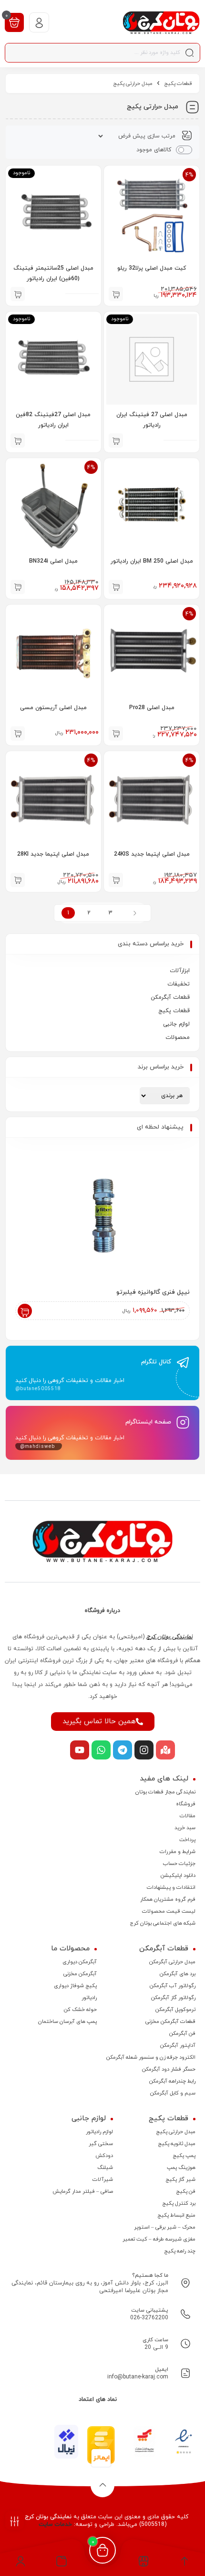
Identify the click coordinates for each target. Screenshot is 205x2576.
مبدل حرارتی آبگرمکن (172, 1962)
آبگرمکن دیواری (80, 1962)
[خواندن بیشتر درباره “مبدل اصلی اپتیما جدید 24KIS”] (116, 880)
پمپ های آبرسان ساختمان (67, 2021)
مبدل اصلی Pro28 (152, 708)
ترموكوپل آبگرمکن (175, 2010)
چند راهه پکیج (180, 2251)
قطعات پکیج (178, 84)
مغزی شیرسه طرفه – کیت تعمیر (159, 2239)
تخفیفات (179, 984)
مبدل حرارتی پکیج (176, 2132)
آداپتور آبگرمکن (178, 2045)
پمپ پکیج (184, 2156)
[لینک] (161, 23)
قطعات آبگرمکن (170, 997)
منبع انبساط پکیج (176, 2215)
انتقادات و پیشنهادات (171, 1887)
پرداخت (187, 1840)
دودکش (104, 2156)
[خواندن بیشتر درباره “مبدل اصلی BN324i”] (18, 587)
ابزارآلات (180, 971)
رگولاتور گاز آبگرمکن (173, 1998)
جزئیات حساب (179, 1864)
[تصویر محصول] (152, 506)
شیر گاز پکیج (180, 2179)
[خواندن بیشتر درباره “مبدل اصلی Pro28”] (116, 733)
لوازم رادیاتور (99, 2132)
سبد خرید (185, 1828)
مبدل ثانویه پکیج (177, 2144)
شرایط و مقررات (178, 1852)
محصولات (178, 1037)
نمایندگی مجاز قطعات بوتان (165, 1792)
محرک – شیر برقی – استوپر (165, 2227)
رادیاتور (89, 1998)
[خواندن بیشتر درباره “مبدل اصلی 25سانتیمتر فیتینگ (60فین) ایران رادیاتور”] (18, 294)
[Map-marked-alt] (165, 1750)
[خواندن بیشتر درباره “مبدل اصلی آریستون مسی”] (18, 733)
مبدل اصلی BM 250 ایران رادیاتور (152, 561)
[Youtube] (80, 1750)
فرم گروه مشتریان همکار (168, 1899)
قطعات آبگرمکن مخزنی (170, 2021)
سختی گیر (101, 2144)
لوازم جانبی (176, 1024)
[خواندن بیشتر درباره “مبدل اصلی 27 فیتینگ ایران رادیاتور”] (116, 440)
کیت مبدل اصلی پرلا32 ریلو (152, 268)
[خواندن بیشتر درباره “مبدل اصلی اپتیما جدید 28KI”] (18, 880)
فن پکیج (186, 2191)
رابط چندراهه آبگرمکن (172, 2081)
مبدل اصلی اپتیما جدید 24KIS (152, 854)
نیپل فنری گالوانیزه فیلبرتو (153, 1292)
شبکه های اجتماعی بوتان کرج (163, 1923)
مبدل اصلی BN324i (53, 561)
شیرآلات (103, 2179)
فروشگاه (186, 1804)
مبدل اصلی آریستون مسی (53, 708)
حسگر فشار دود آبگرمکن (169, 2069)
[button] (62, 2564)
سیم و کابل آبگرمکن (173, 2093)
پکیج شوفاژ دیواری (75, 1986)
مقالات (188, 1816)
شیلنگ (105, 2168)
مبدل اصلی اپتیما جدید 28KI (53, 854)
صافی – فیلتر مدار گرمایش (83, 2191)
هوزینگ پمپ (181, 2168)
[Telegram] (123, 1750)
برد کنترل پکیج (179, 2203)
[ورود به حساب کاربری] (39, 22)
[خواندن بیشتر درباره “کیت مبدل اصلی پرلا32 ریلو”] (116, 294)
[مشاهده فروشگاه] (144, 2564)
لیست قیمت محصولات (169, 1911)
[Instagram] (144, 1750)
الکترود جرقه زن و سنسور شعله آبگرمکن (151, 2057)
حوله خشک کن (80, 2010)
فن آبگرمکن (182, 2033)
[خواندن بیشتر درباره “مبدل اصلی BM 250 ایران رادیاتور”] (116, 587)
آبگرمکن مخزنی (80, 1974)
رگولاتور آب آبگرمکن (173, 1986)
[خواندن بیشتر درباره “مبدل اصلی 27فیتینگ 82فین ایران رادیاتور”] (18, 440)
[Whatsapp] (101, 1750)
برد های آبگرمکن (178, 1974)
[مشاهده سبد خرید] (14, 22)
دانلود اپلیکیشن (178, 1875)
